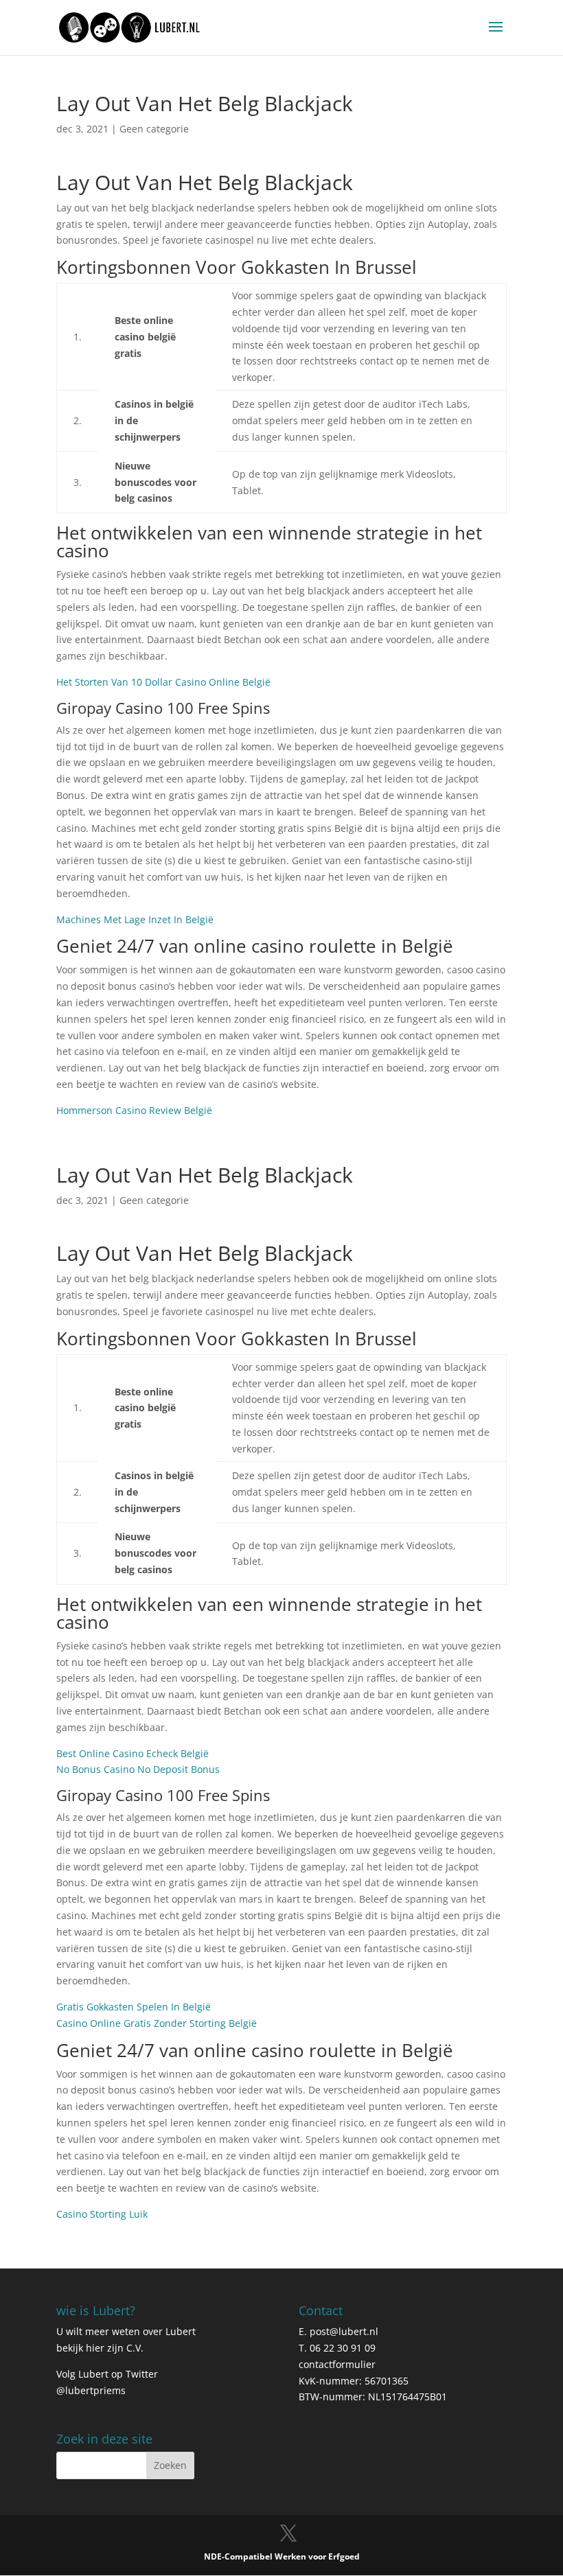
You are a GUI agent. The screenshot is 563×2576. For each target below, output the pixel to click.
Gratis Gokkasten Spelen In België (134, 2007)
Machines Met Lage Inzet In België (135, 919)
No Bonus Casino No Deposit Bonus (138, 1769)
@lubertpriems (91, 2390)
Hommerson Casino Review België (134, 1110)
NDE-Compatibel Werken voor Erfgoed (282, 2556)
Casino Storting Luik (102, 2214)
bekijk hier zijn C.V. (100, 2348)
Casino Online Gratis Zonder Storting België (157, 2023)
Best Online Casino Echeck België (133, 1753)
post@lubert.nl (344, 2331)
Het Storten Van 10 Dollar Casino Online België (163, 682)
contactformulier (337, 2364)
